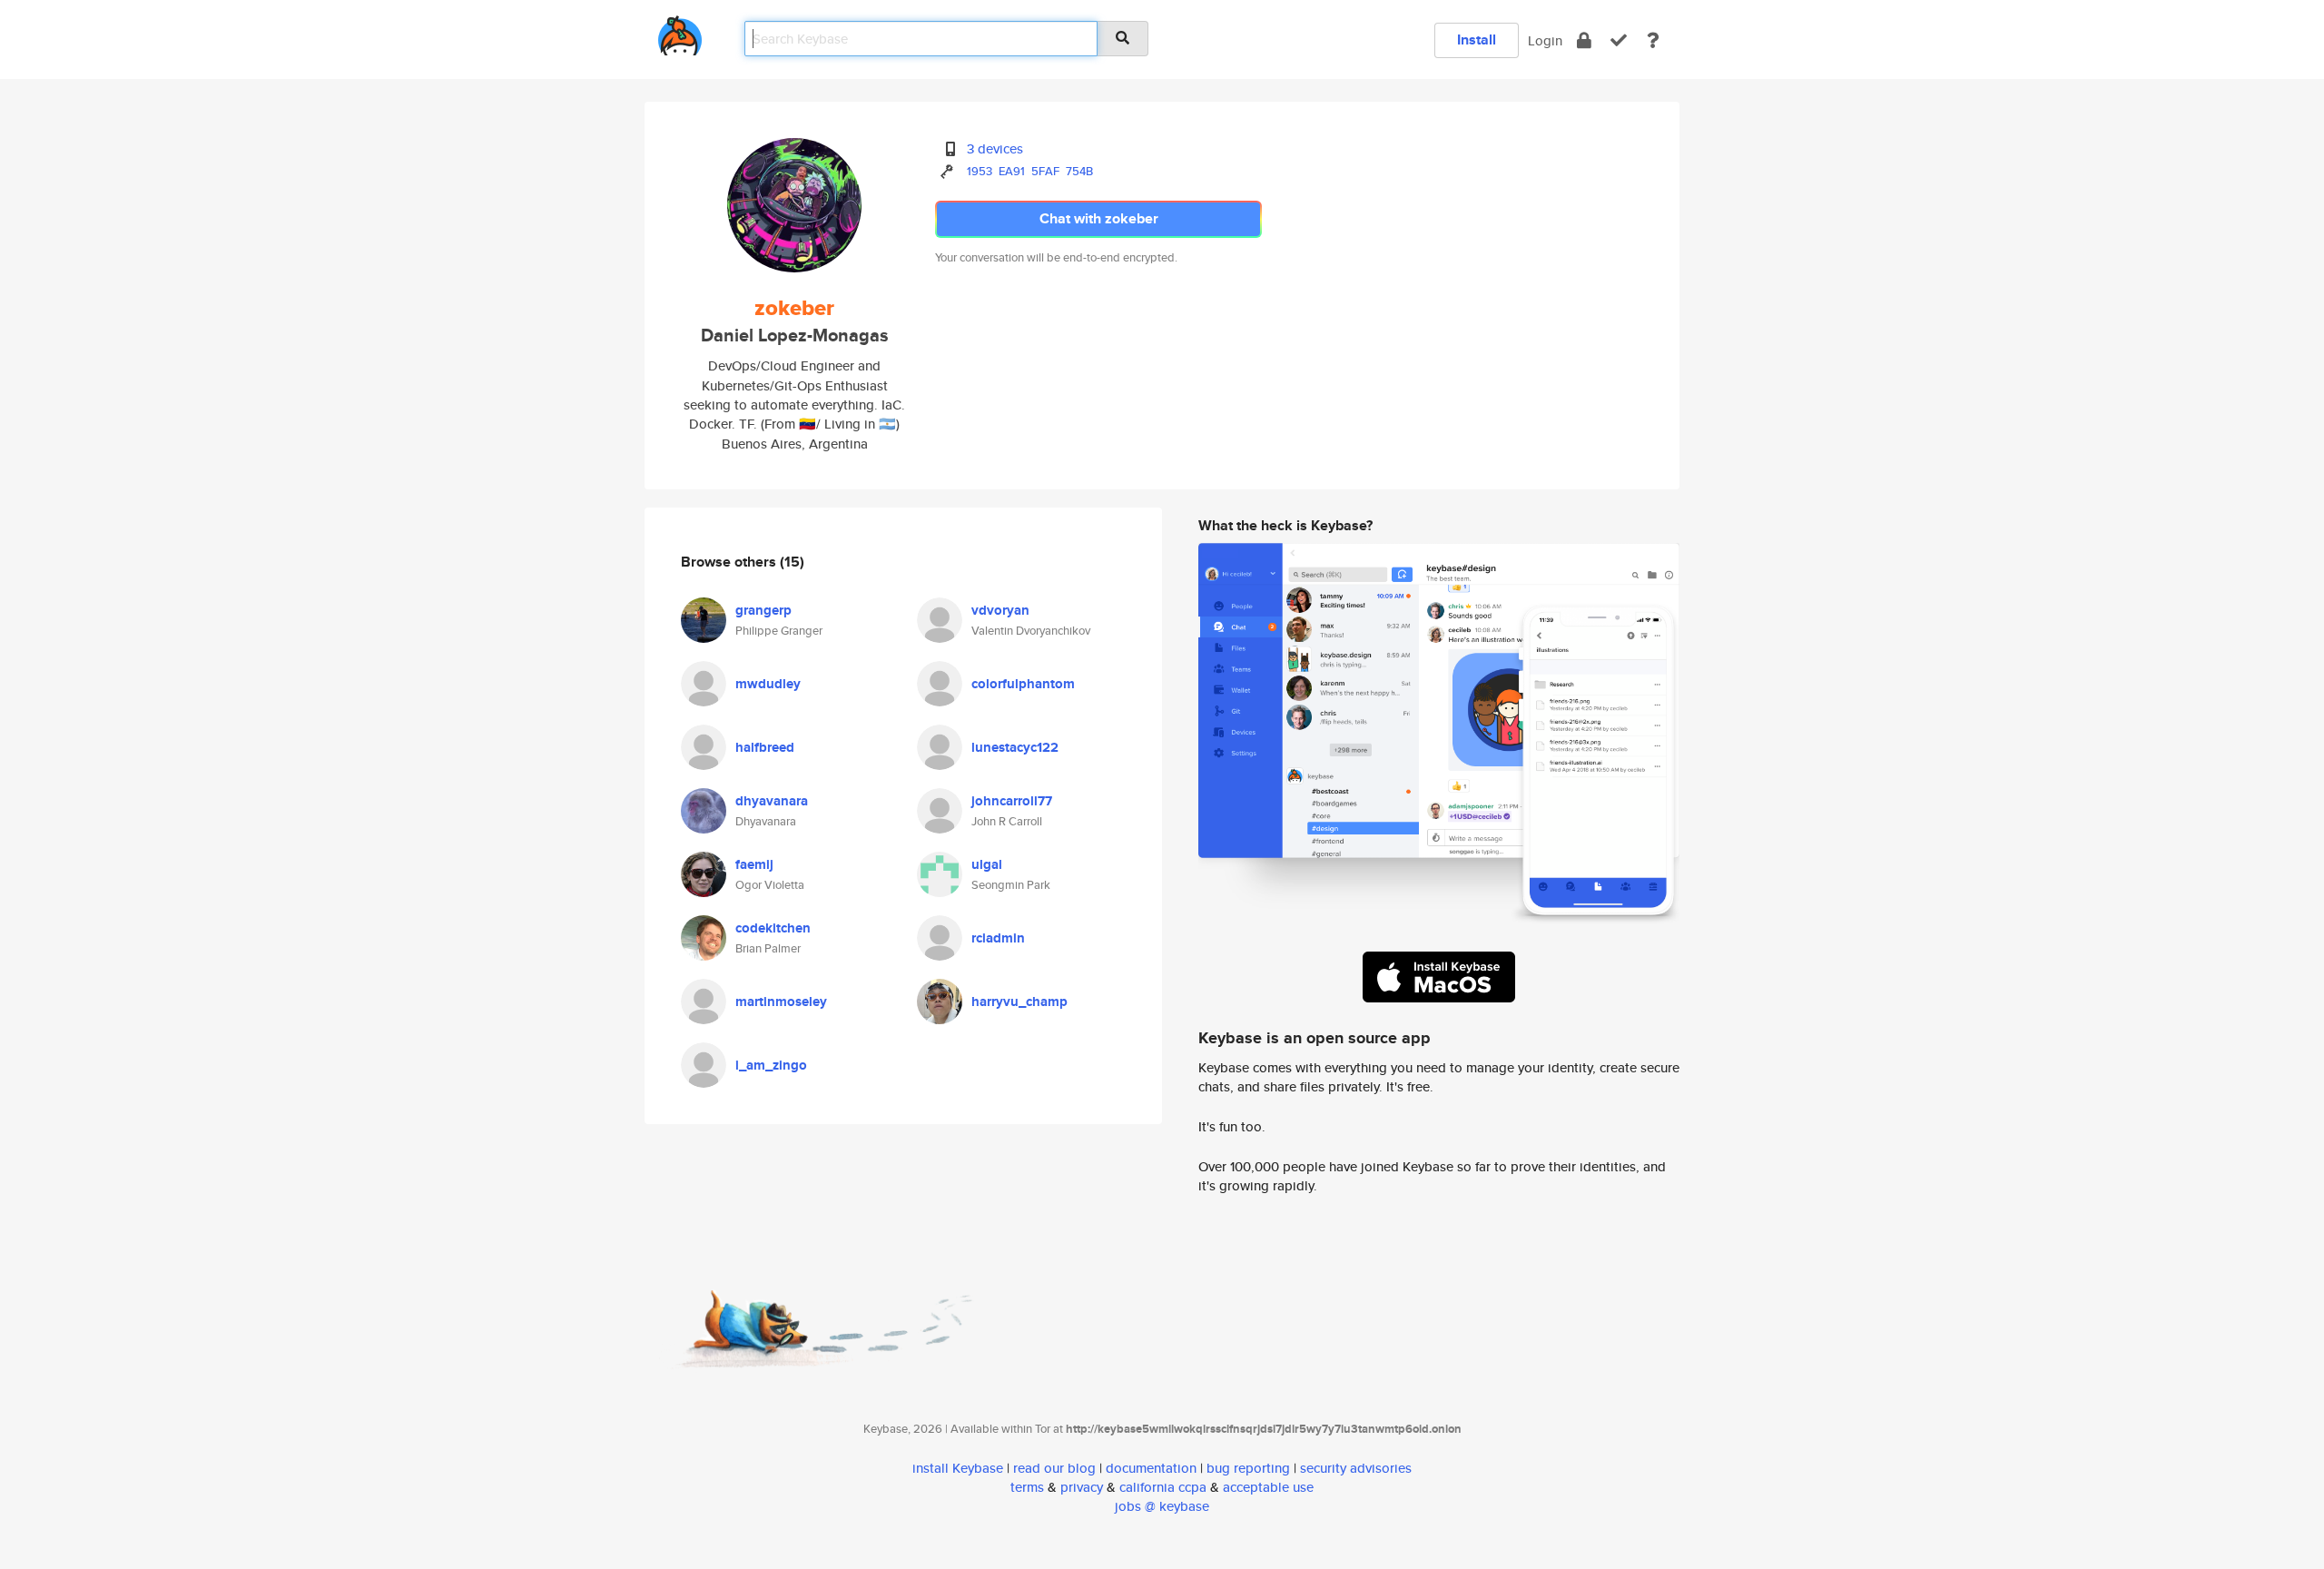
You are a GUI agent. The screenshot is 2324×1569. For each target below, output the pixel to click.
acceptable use (1268, 1487)
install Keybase (958, 1468)
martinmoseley (781, 1002)
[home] (680, 32)
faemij (754, 864)
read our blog (1054, 1468)
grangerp (763, 610)
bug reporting (1248, 1468)
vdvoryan (1000, 610)
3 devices (995, 148)
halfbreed (765, 747)
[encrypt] (1584, 40)
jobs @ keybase (1162, 1506)
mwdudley (768, 684)
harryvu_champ (1019, 1002)
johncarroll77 (1012, 801)
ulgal (987, 864)
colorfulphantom (1023, 684)
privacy (1082, 1487)
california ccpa (1163, 1487)
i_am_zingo (771, 1065)
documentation (1151, 1468)
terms (1027, 1487)
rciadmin (998, 938)
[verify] (1619, 40)
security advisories (1356, 1468)
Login (1545, 40)
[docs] (1653, 40)
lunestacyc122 (1015, 747)
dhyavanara (772, 801)
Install (1477, 39)
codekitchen (773, 928)
